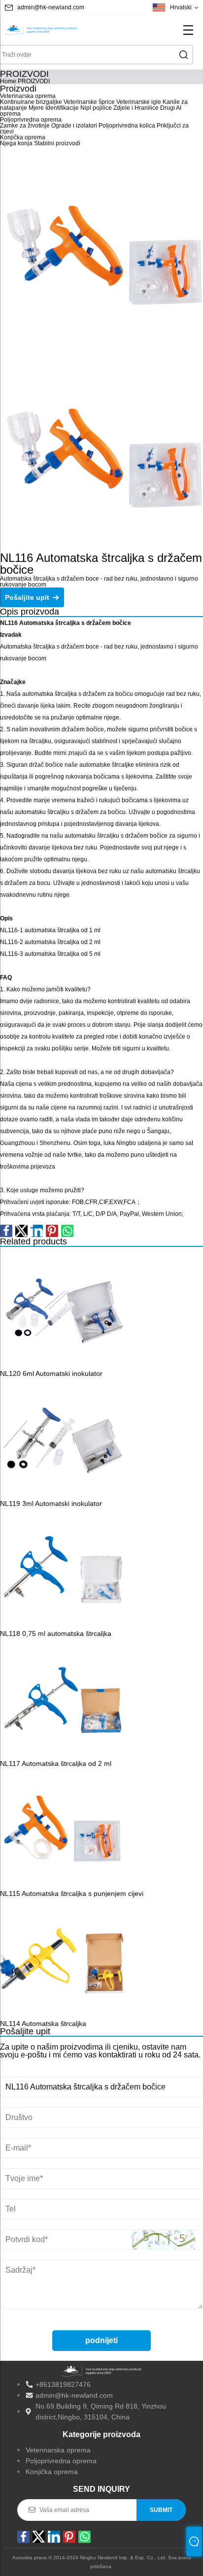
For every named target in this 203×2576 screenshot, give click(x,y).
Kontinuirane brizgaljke (31, 102)
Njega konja (16, 143)
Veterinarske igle (139, 102)
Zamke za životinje (25, 126)
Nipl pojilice (96, 108)
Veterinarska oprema (28, 96)
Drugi (168, 108)
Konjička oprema (23, 137)
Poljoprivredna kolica (127, 126)
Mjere (36, 108)
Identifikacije (62, 108)
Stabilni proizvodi (57, 143)
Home (8, 81)
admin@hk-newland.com (51, 7)
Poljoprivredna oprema (31, 120)
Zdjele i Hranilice (136, 108)
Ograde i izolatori (74, 126)
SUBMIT (161, 2510)
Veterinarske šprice (89, 102)
